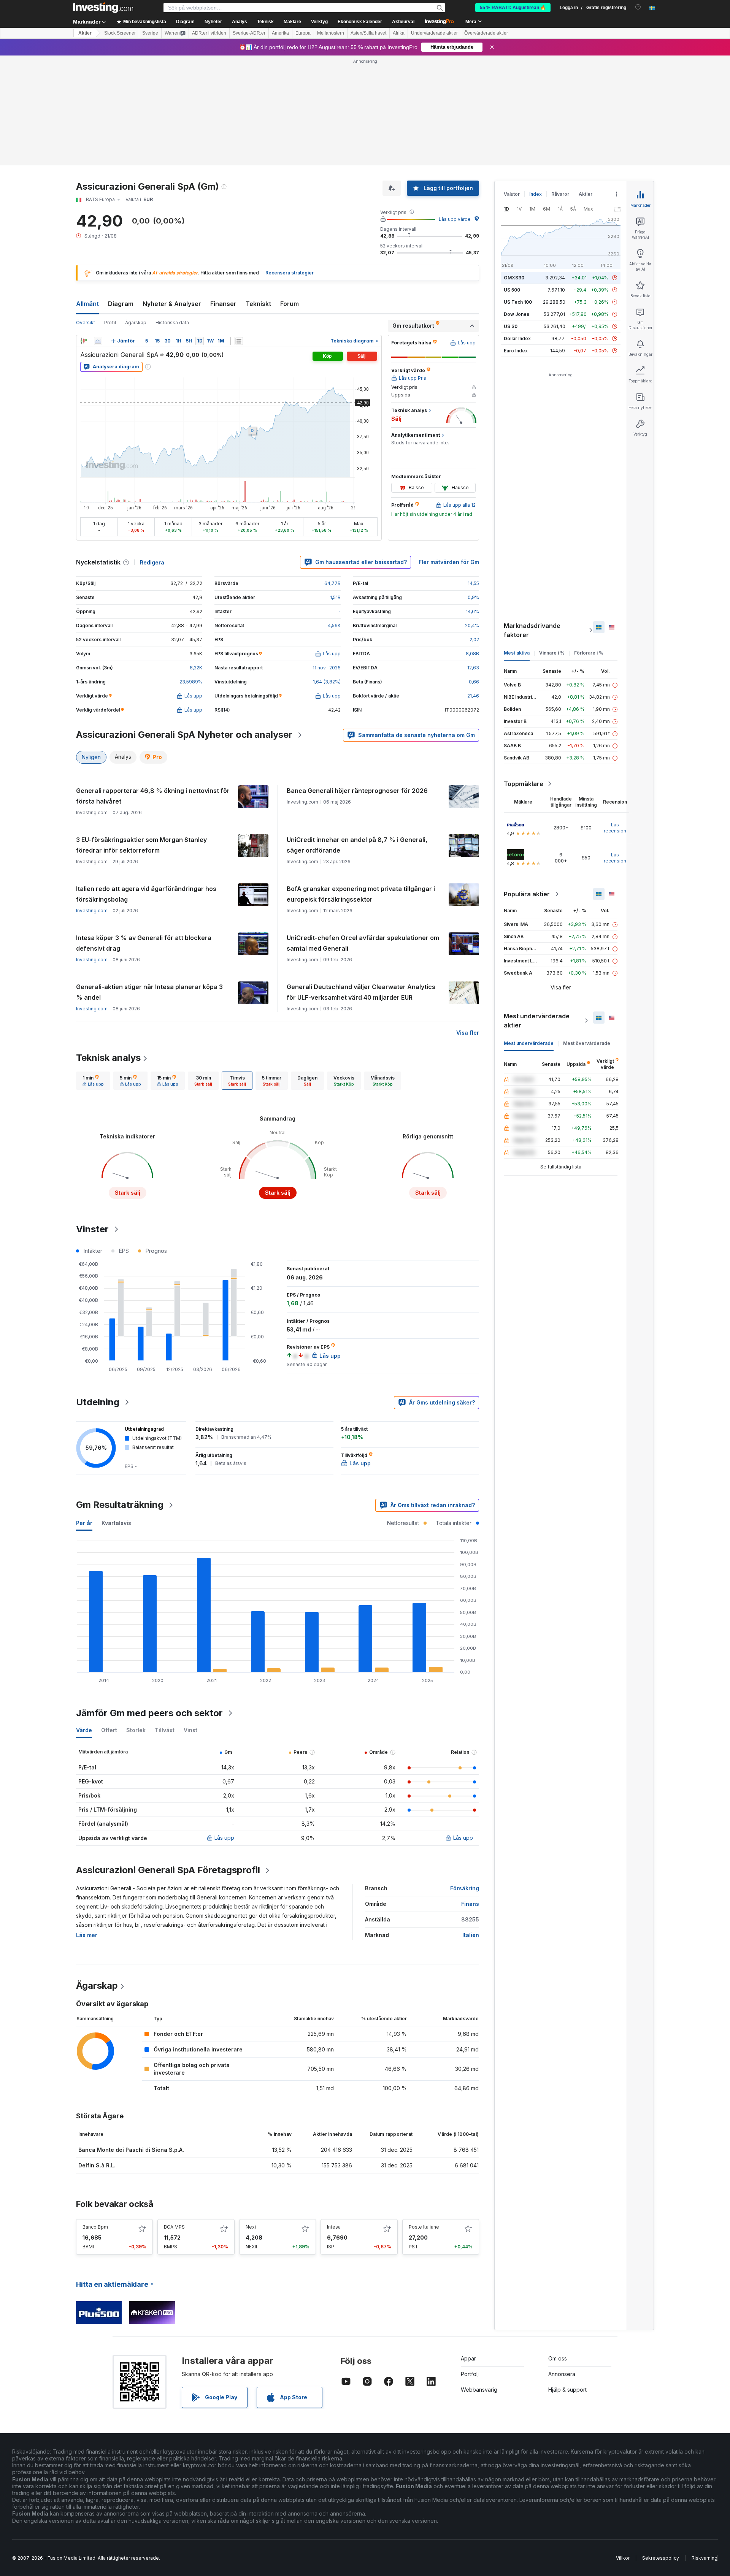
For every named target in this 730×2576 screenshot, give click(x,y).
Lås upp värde (455, 219)
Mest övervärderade (587, 1043)
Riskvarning (705, 2558)
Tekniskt (258, 304)
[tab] (93, 1081)
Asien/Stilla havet (368, 33)
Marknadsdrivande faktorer (532, 630)
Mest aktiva (517, 653)
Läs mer (87, 1935)
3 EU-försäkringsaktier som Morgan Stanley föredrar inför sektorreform (141, 845)
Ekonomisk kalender (360, 22)
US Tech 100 (518, 302)
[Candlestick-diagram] (84, 341)
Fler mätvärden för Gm (449, 562)
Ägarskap (136, 323)
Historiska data (172, 323)
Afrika (399, 33)
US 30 (511, 326)
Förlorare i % (589, 653)
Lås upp (224, 1838)
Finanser (223, 304)
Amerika (280, 33)
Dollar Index (517, 338)
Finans (470, 1904)
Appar (468, 2358)
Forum (290, 304)
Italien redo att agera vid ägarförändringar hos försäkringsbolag (146, 894)
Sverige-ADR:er (249, 33)
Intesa (334, 2227)
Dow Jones (517, 314)
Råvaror (560, 194)
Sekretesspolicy (661, 2558)
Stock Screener (120, 33)
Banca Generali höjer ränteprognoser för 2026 (357, 791)
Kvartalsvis (116, 1523)
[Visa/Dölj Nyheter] (239, 341)
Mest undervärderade (529, 1043)
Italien (471, 1935)
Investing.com (92, 911)
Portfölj (470, 2374)
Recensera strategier (290, 273)
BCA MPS (174, 2227)
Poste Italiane (424, 2227)
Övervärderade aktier (486, 33)
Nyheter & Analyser (172, 304)
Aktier (85, 33)
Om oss (558, 2358)
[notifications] (638, 7)
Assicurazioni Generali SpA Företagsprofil (168, 1870)
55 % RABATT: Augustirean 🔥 (513, 8)
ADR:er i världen (209, 33)
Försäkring (465, 1888)
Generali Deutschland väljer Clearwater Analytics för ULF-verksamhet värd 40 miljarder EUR (361, 992)
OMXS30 (514, 278)
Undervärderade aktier (434, 33)
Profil (110, 323)
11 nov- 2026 (327, 668)
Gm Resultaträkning (120, 1505)
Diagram (121, 304)
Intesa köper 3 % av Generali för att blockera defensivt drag (144, 943)
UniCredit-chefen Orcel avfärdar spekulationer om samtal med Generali (363, 943)
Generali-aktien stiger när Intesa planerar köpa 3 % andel (149, 992)
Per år (84, 1523)
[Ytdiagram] (98, 341)
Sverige (150, 33)
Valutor (512, 194)
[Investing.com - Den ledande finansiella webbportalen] (103, 8)
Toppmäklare (524, 784)
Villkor (623, 2558)
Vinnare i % (552, 653)
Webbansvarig (479, 2390)
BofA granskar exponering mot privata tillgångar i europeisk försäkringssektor (361, 894)
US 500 (512, 290)
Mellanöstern (331, 33)
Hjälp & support (567, 2390)
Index (536, 194)
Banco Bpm (95, 2227)
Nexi (251, 2227)
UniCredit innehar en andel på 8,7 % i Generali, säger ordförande (357, 845)
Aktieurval (403, 22)
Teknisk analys (108, 1058)
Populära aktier (527, 894)
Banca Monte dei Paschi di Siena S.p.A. (131, 2150)
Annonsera (562, 2374)
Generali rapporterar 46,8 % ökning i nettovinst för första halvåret (153, 796)
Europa (303, 33)
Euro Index (516, 351)
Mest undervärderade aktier (537, 1021)
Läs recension (615, 828)
